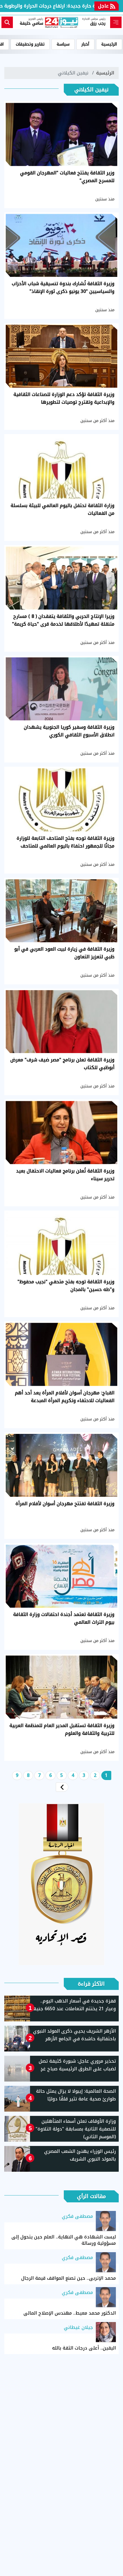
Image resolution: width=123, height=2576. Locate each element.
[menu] (116, 22)
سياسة (63, 44)
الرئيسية (109, 44)
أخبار (85, 44)
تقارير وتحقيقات (30, 44)
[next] (62, 1787)
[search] (7, 22)
